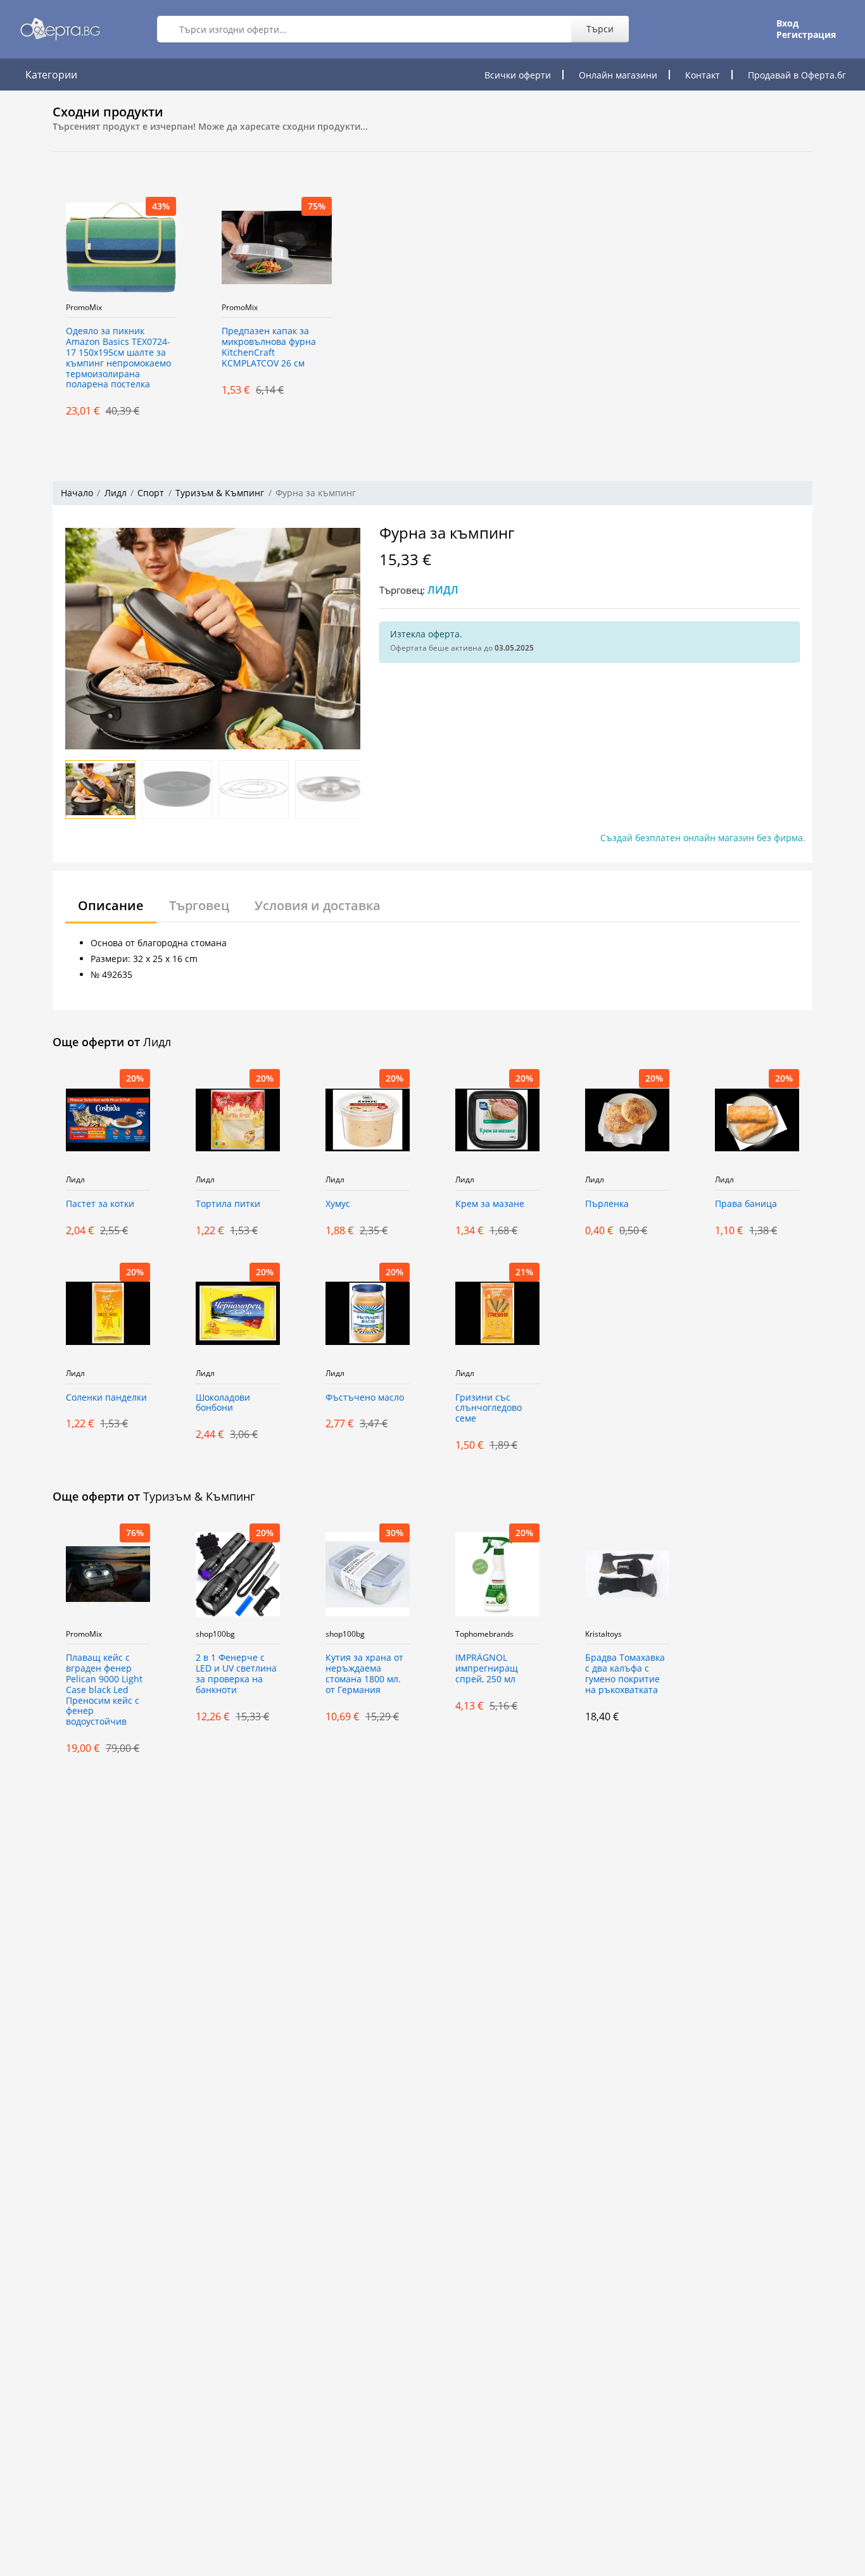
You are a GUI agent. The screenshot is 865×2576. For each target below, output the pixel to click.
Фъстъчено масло (365, 1398)
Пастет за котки (100, 1204)
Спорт (151, 493)
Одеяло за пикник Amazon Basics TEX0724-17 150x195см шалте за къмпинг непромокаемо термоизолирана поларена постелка (118, 358)
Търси (600, 29)
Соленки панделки (106, 1398)
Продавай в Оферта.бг (797, 75)
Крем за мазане (490, 1204)
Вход (787, 23)
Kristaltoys (603, 1634)
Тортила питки (228, 1204)
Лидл (116, 493)
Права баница (746, 1204)
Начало (77, 493)
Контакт (703, 75)
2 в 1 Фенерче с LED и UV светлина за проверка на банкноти (236, 1674)
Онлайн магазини (618, 75)
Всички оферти (518, 75)
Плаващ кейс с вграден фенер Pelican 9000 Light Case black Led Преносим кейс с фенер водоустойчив (104, 1690)
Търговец (199, 905)
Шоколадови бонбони (223, 1403)
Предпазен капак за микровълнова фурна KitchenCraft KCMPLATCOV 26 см (269, 347)
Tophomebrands (484, 1634)
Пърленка (607, 1204)
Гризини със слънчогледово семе (489, 1409)
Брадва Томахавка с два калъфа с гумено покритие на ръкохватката (625, 1674)
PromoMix (84, 308)
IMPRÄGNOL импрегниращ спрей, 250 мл (487, 1669)
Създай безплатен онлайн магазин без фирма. (703, 838)
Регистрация (806, 35)
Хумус (338, 1204)
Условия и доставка (318, 905)
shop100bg (215, 1634)
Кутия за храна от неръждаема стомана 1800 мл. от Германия (364, 1674)
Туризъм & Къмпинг (220, 493)
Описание (111, 905)
